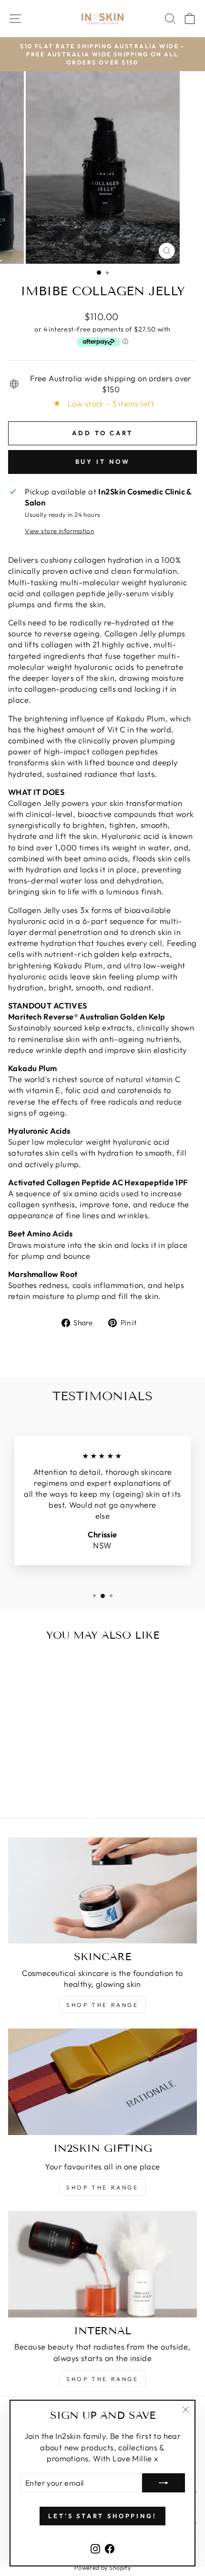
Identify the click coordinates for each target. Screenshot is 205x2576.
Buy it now (103, 462)
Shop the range (102, 2005)
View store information (59, 531)
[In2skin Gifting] (102, 2082)
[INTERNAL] (102, 2264)
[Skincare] (102, 1891)
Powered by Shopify (102, 2567)
